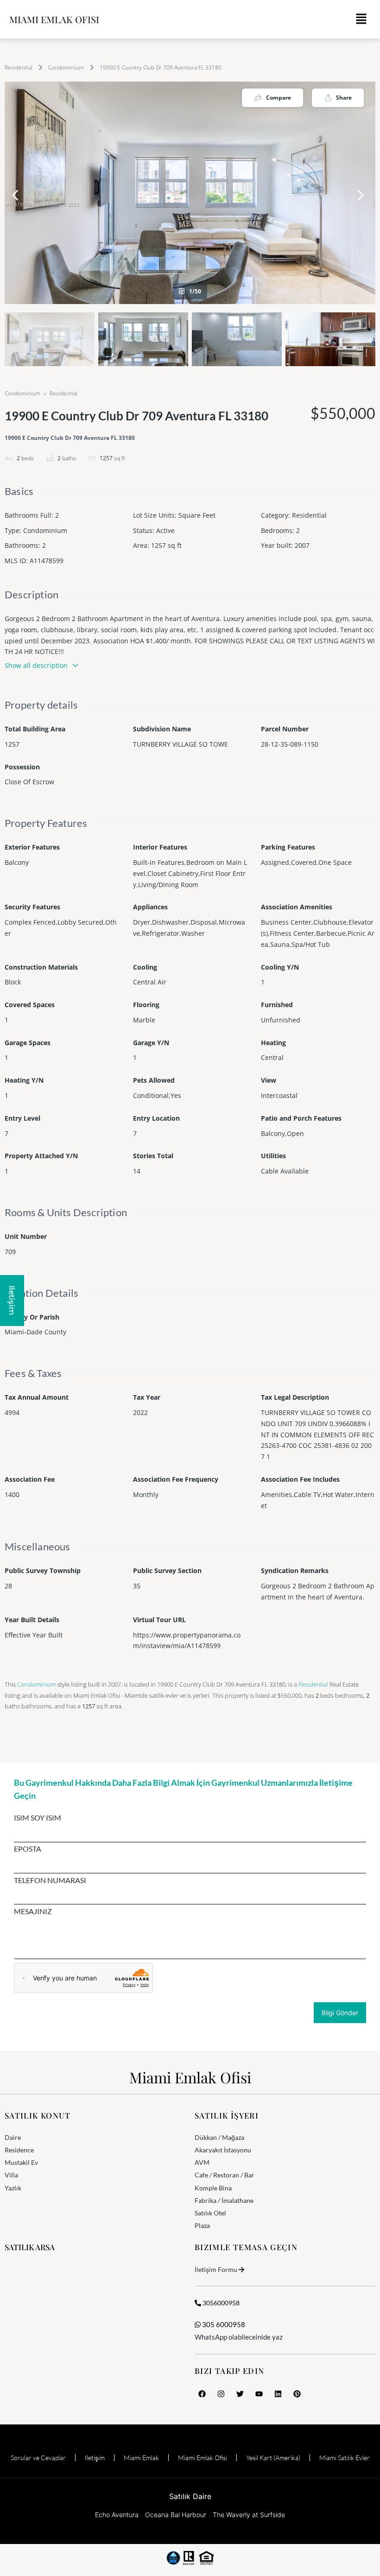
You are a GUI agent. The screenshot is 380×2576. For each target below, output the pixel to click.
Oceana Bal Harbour (176, 2515)
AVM (202, 2162)
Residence (19, 2150)
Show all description (36, 665)
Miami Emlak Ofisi (54, 19)
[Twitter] (240, 2394)
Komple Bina (213, 2188)
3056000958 (220, 2303)
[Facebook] (202, 2394)
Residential (19, 67)
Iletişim (95, 2458)
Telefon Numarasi (50, 1880)
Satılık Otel (210, 2213)
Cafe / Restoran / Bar (225, 2175)
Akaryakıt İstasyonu (223, 2150)
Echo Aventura (117, 2515)
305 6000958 (223, 2324)
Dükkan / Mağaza (219, 2137)
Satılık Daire (190, 2496)
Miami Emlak (141, 2458)
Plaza (202, 2225)
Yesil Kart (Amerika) (273, 2458)
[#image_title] (190, 193)
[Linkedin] (278, 2394)
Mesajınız (33, 1911)
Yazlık (13, 2188)
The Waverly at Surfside (249, 2515)
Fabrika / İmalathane (224, 2200)
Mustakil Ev (21, 2162)
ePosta (28, 1849)
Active (165, 530)
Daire (13, 2137)
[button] (361, 19)
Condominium (66, 67)
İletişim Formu (216, 2269)
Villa (11, 2175)
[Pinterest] (297, 2394)
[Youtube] (259, 2394)
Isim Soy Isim (38, 1818)
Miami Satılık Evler (345, 2458)
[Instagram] (221, 2394)
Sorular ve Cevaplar (38, 2458)
